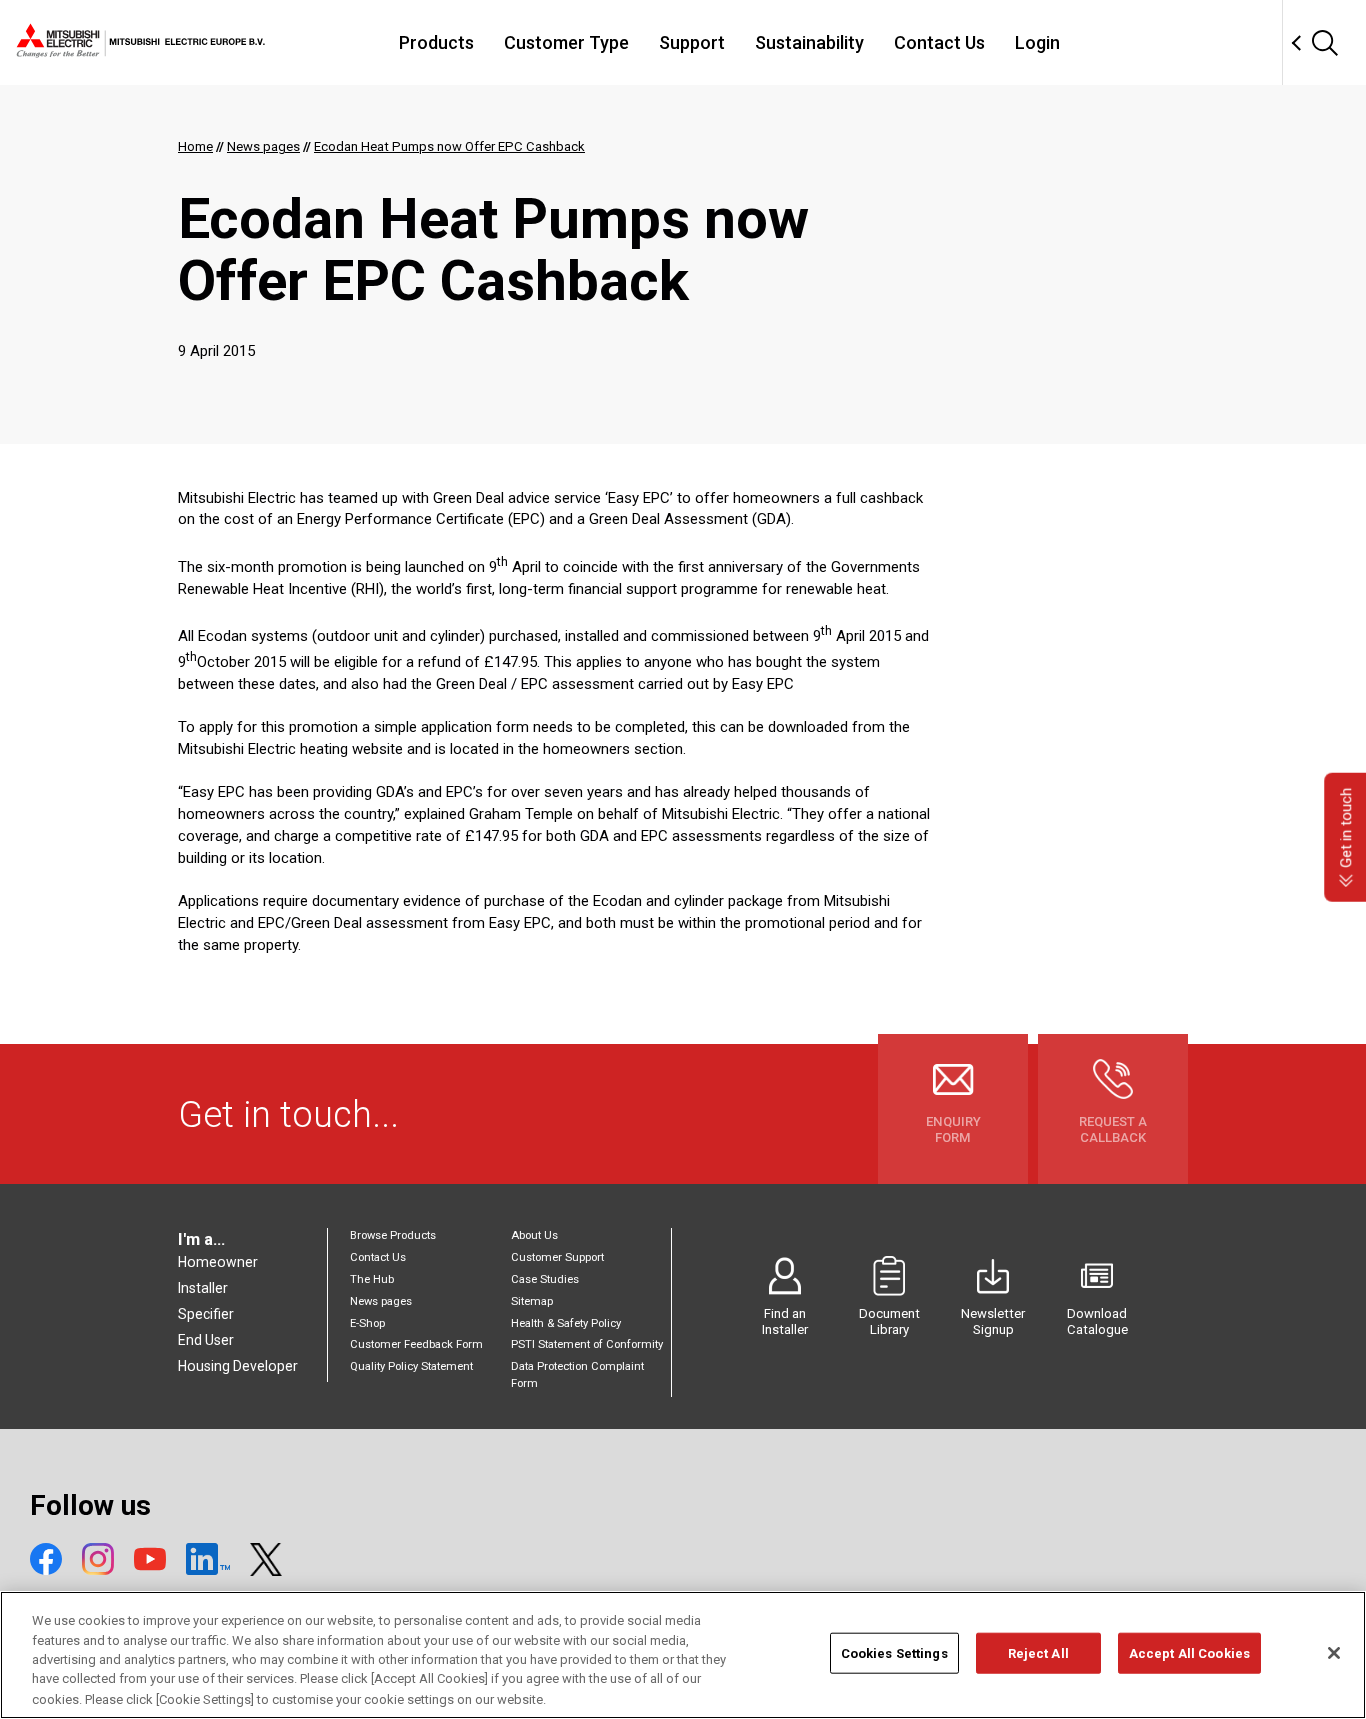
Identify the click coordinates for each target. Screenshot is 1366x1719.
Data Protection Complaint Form (577, 1374)
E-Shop (367, 1323)
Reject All (1038, 1653)
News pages (381, 1301)
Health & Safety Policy (566, 1323)
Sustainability (809, 42)
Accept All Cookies (1189, 1653)
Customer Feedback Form (416, 1344)
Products (436, 42)
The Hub (372, 1279)
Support (692, 42)
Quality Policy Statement (411, 1366)
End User (206, 1340)
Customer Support (557, 1257)
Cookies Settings (894, 1653)
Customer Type (566, 42)
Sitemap (532, 1301)
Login (1037, 42)
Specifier (206, 1314)
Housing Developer (238, 1366)
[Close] (1334, 1653)
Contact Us (939, 42)
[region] (683, 1655)
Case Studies (545, 1279)
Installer (203, 1288)
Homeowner (218, 1262)
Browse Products (393, 1235)
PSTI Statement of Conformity (587, 1344)
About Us (534, 1235)
